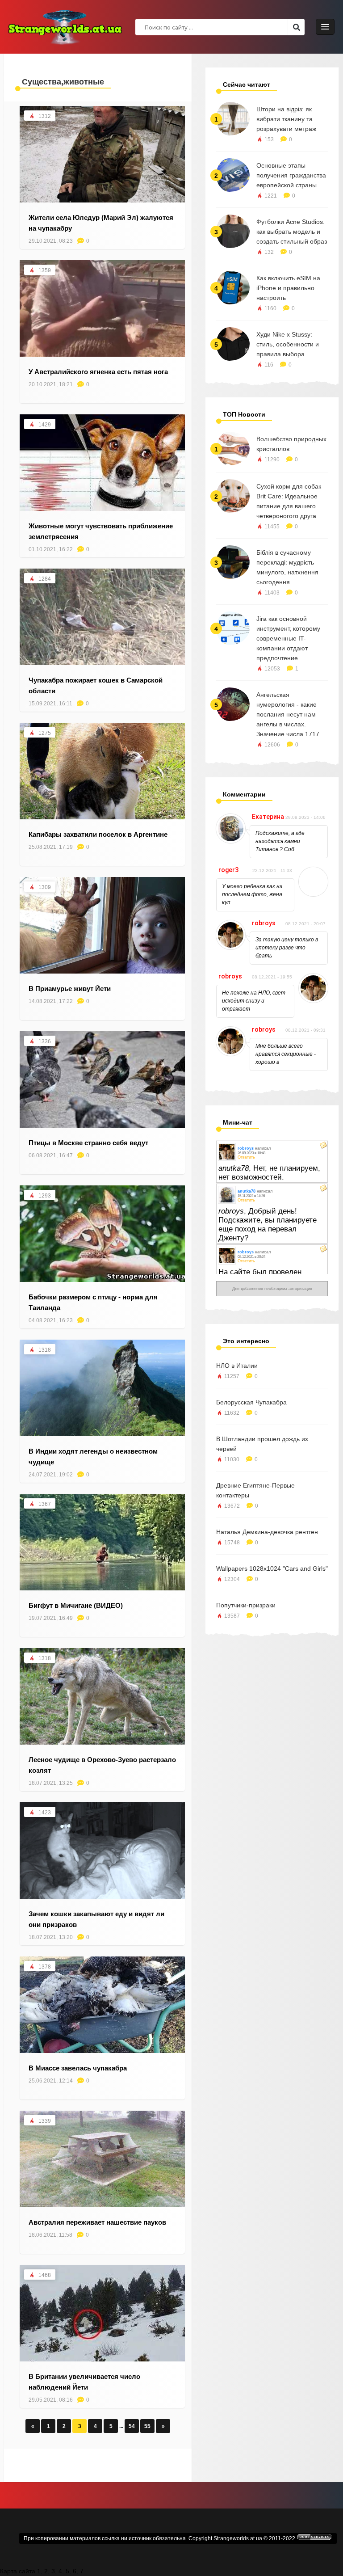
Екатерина (268, 817)
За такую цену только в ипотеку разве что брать (287, 948)
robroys (264, 923)
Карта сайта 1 (20, 2571)
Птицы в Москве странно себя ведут (88, 1143)
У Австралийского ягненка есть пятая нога (98, 372)
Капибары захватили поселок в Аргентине (98, 834)
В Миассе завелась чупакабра (78, 2068)
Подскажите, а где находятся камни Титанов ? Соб (280, 841)
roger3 (228, 870)
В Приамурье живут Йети (70, 989)
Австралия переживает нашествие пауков (97, 2222)
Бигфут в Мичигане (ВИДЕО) (76, 1605)
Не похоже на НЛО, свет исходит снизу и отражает (254, 1001)
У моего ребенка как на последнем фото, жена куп (252, 894)
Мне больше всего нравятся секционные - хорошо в (286, 1054)
